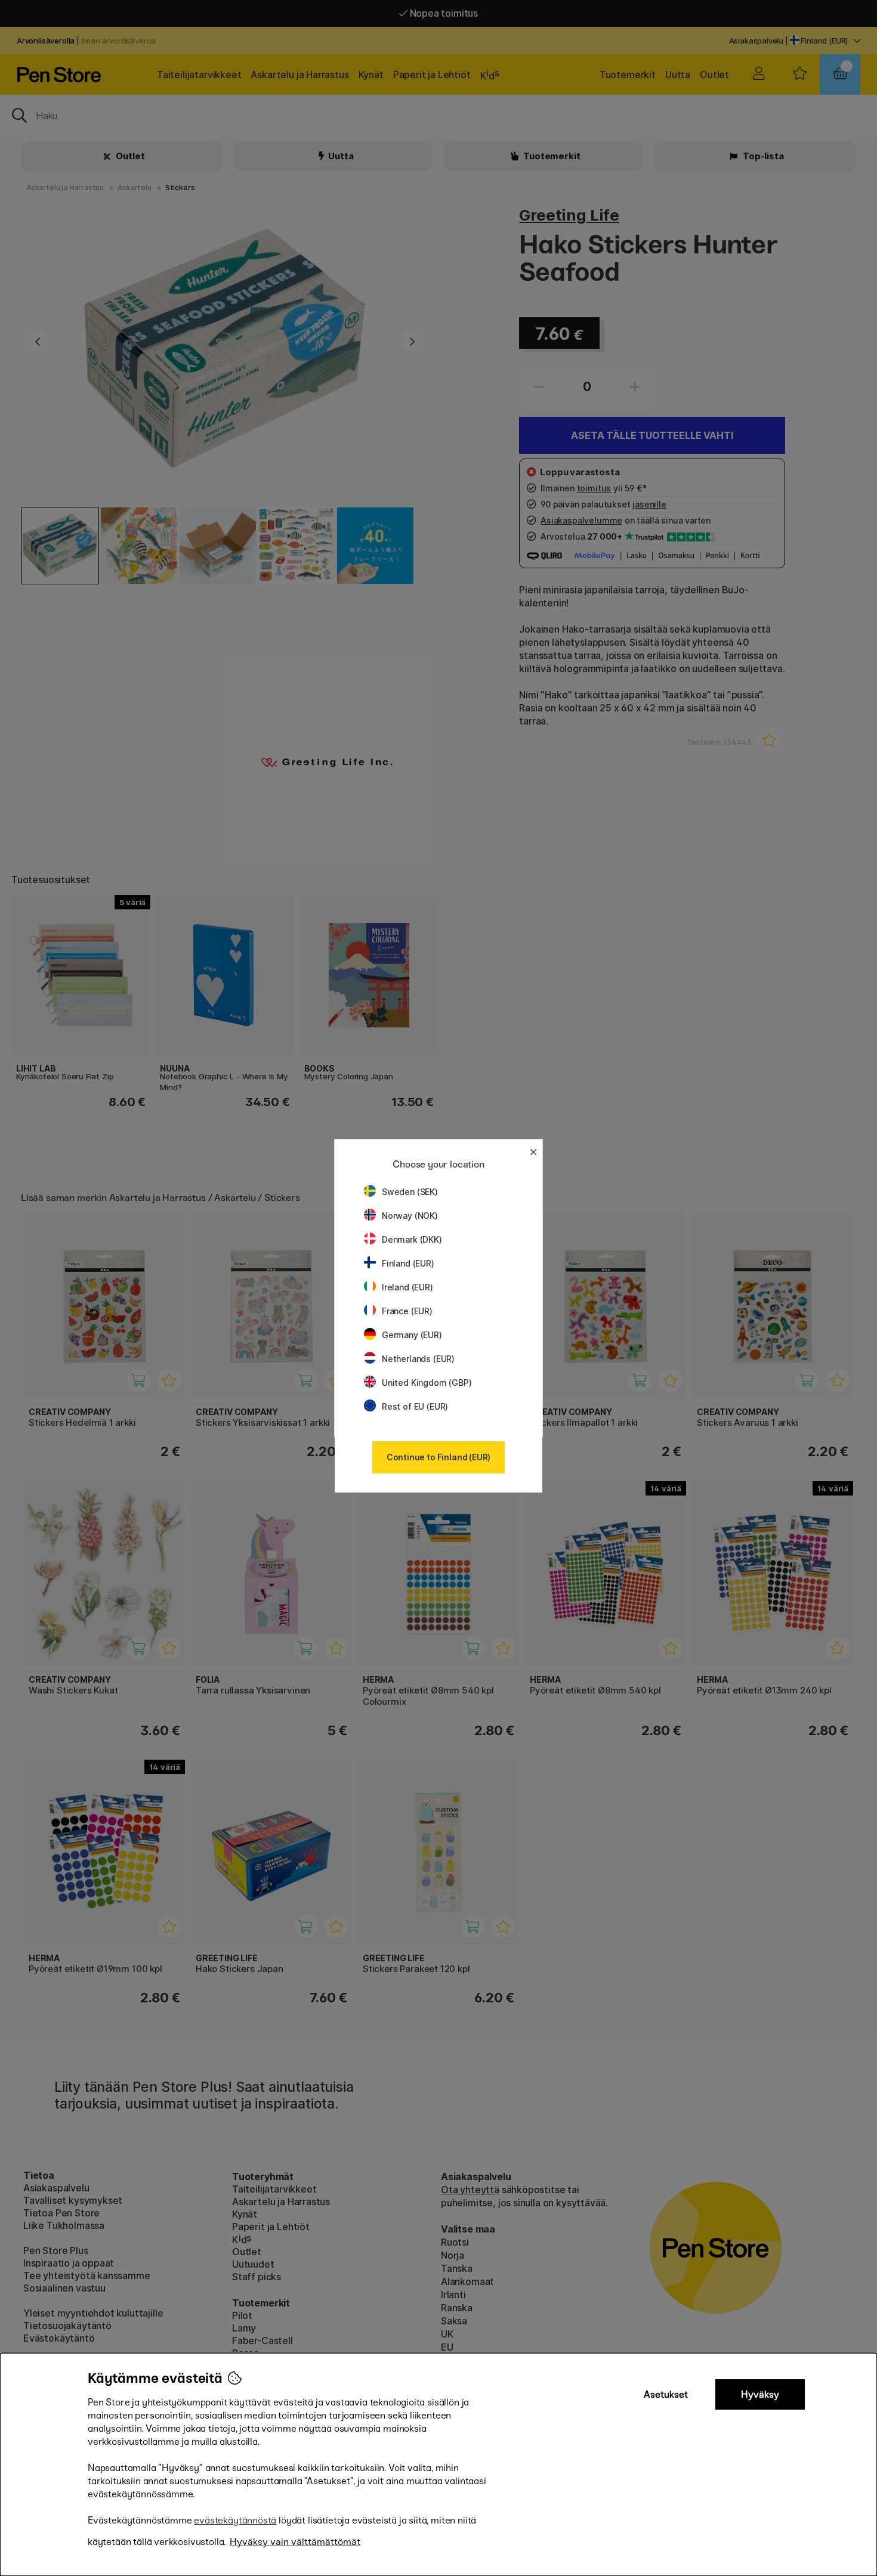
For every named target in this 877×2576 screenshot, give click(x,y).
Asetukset (666, 2394)
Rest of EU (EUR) (415, 1406)
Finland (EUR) (408, 1263)
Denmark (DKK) (412, 1239)
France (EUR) (407, 1311)
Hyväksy (760, 2394)
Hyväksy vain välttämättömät (295, 2542)
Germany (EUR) (412, 1335)
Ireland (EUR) (407, 1287)
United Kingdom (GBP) (427, 1383)
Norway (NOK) (410, 1216)
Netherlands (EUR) (418, 1359)
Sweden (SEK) (410, 1192)
